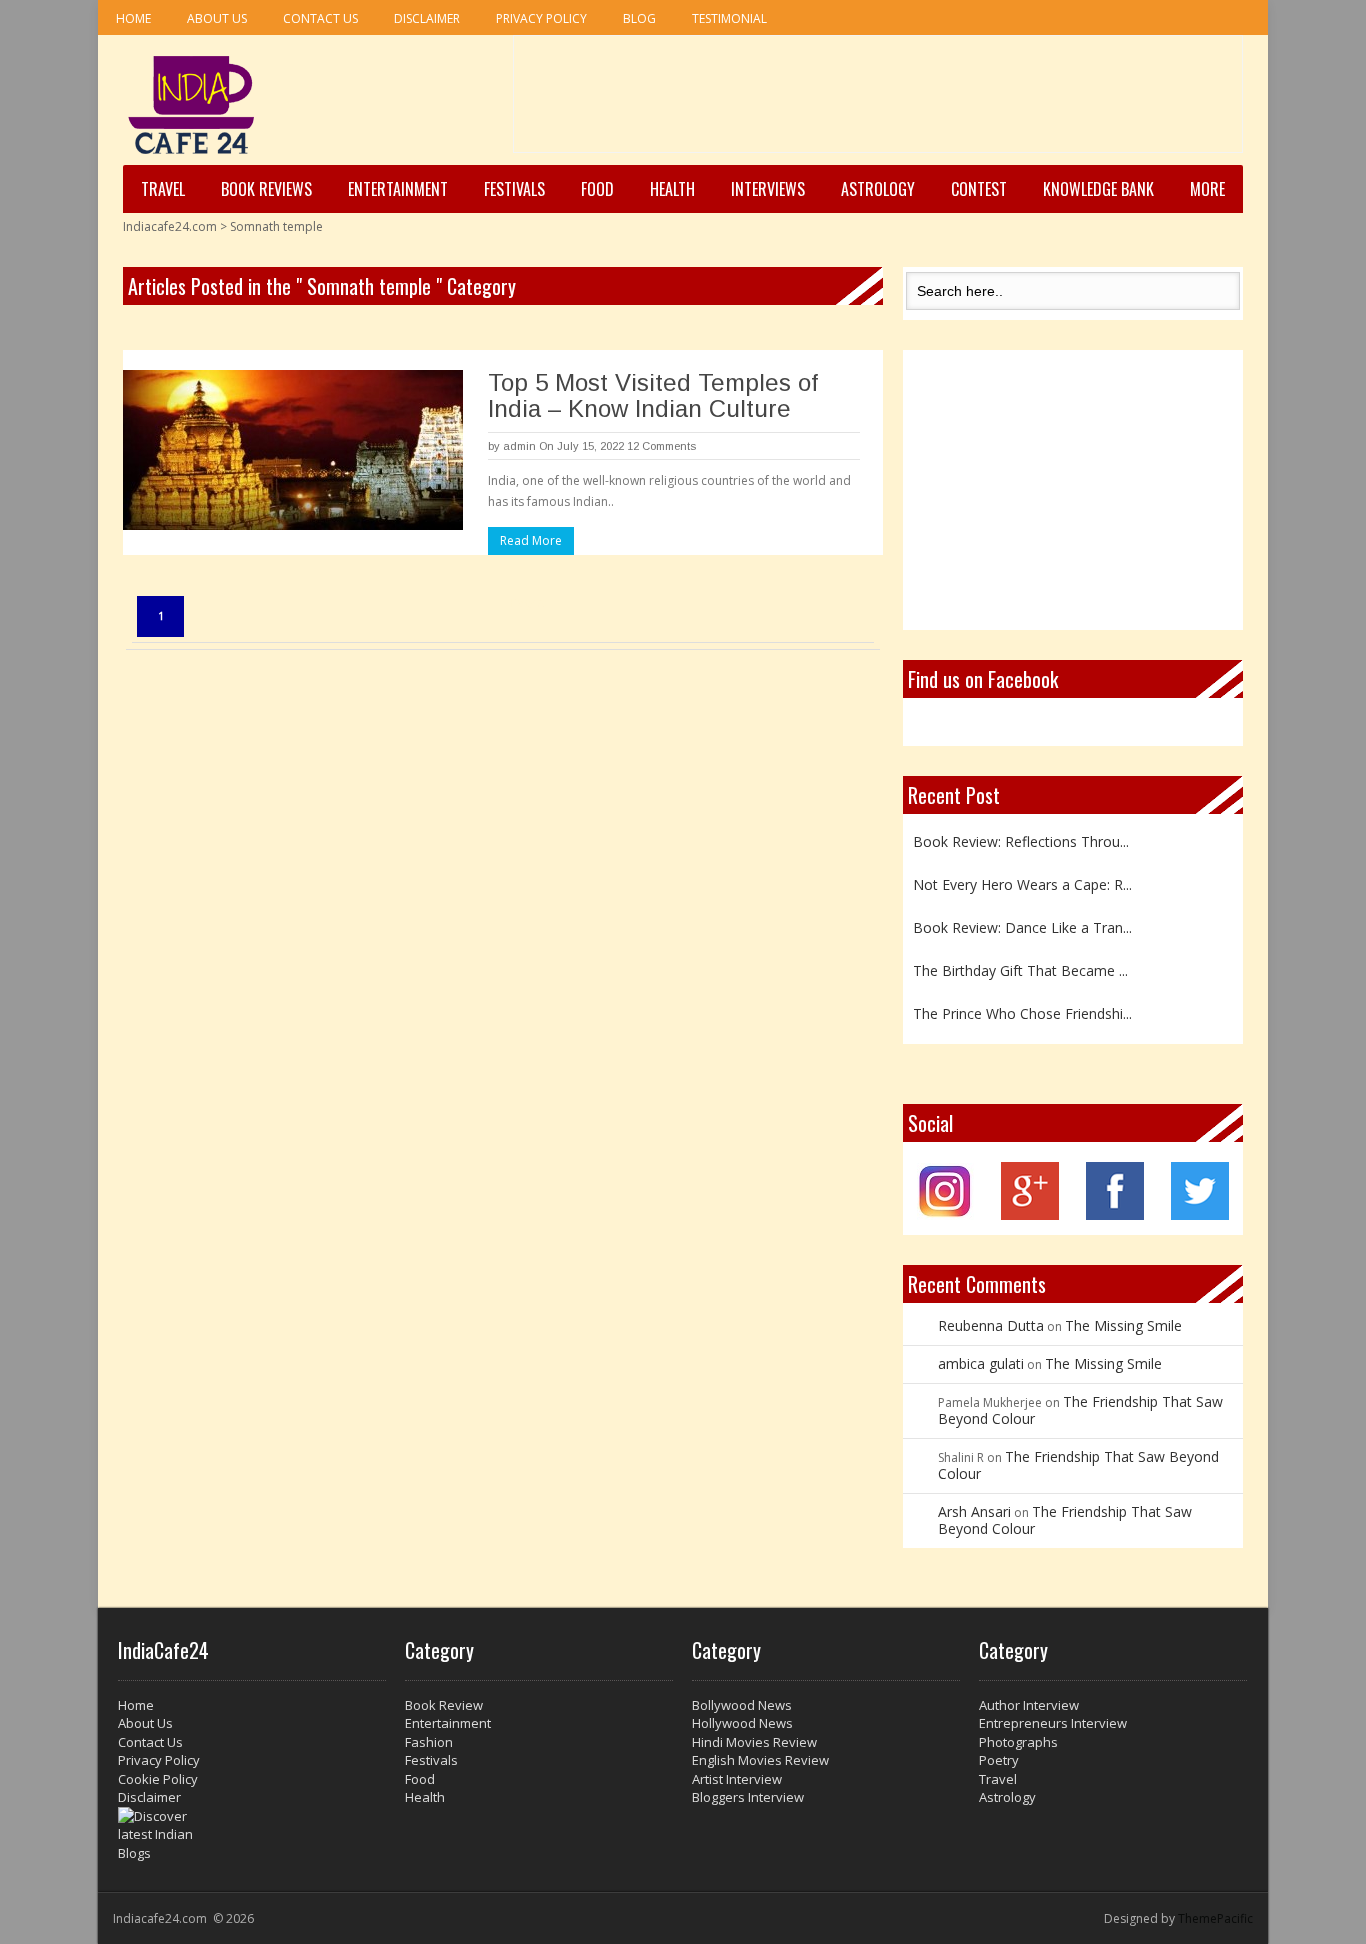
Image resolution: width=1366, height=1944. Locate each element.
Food (597, 189)
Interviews (768, 189)
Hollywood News (742, 1723)
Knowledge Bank (1098, 189)
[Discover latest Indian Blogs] (252, 1835)
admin (519, 446)
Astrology (878, 189)
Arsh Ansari (974, 1511)
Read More (531, 540)
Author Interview (1029, 1705)
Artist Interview (737, 1779)
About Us (217, 18)
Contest (979, 189)
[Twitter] (1200, 1214)
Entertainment (398, 189)
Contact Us (320, 18)
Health (672, 189)
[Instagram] (945, 1214)
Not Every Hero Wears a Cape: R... (1022, 871)
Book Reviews (266, 189)
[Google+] (1030, 1214)
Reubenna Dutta (991, 1325)
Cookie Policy (158, 1779)
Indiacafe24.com (170, 226)
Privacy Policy (541, 18)
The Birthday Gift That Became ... (1020, 957)
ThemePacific (1215, 1918)
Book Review (444, 1705)
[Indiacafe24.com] (191, 105)
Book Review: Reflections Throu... (1021, 828)
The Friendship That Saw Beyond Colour (1080, 1410)
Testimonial (729, 18)
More (1207, 189)
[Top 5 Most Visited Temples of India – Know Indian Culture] (293, 450)
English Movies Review (760, 1760)
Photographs (1018, 1742)
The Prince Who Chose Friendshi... (1022, 1000)
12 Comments (661, 446)
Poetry (999, 1760)
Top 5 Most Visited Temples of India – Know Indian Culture (653, 395)
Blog (639, 18)
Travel (163, 189)
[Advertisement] (878, 101)
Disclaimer (427, 18)
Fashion (429, 1742)
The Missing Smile (1123, 1325)
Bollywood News (742, 1705)
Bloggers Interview (748, 1797)
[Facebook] (1115, 1214)
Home (133, 18)
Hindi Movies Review (754, 1742)
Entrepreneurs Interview (1053, 1723)
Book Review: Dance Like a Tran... (1022, 914)
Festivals (514, 189)
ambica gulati (981, 1363)
